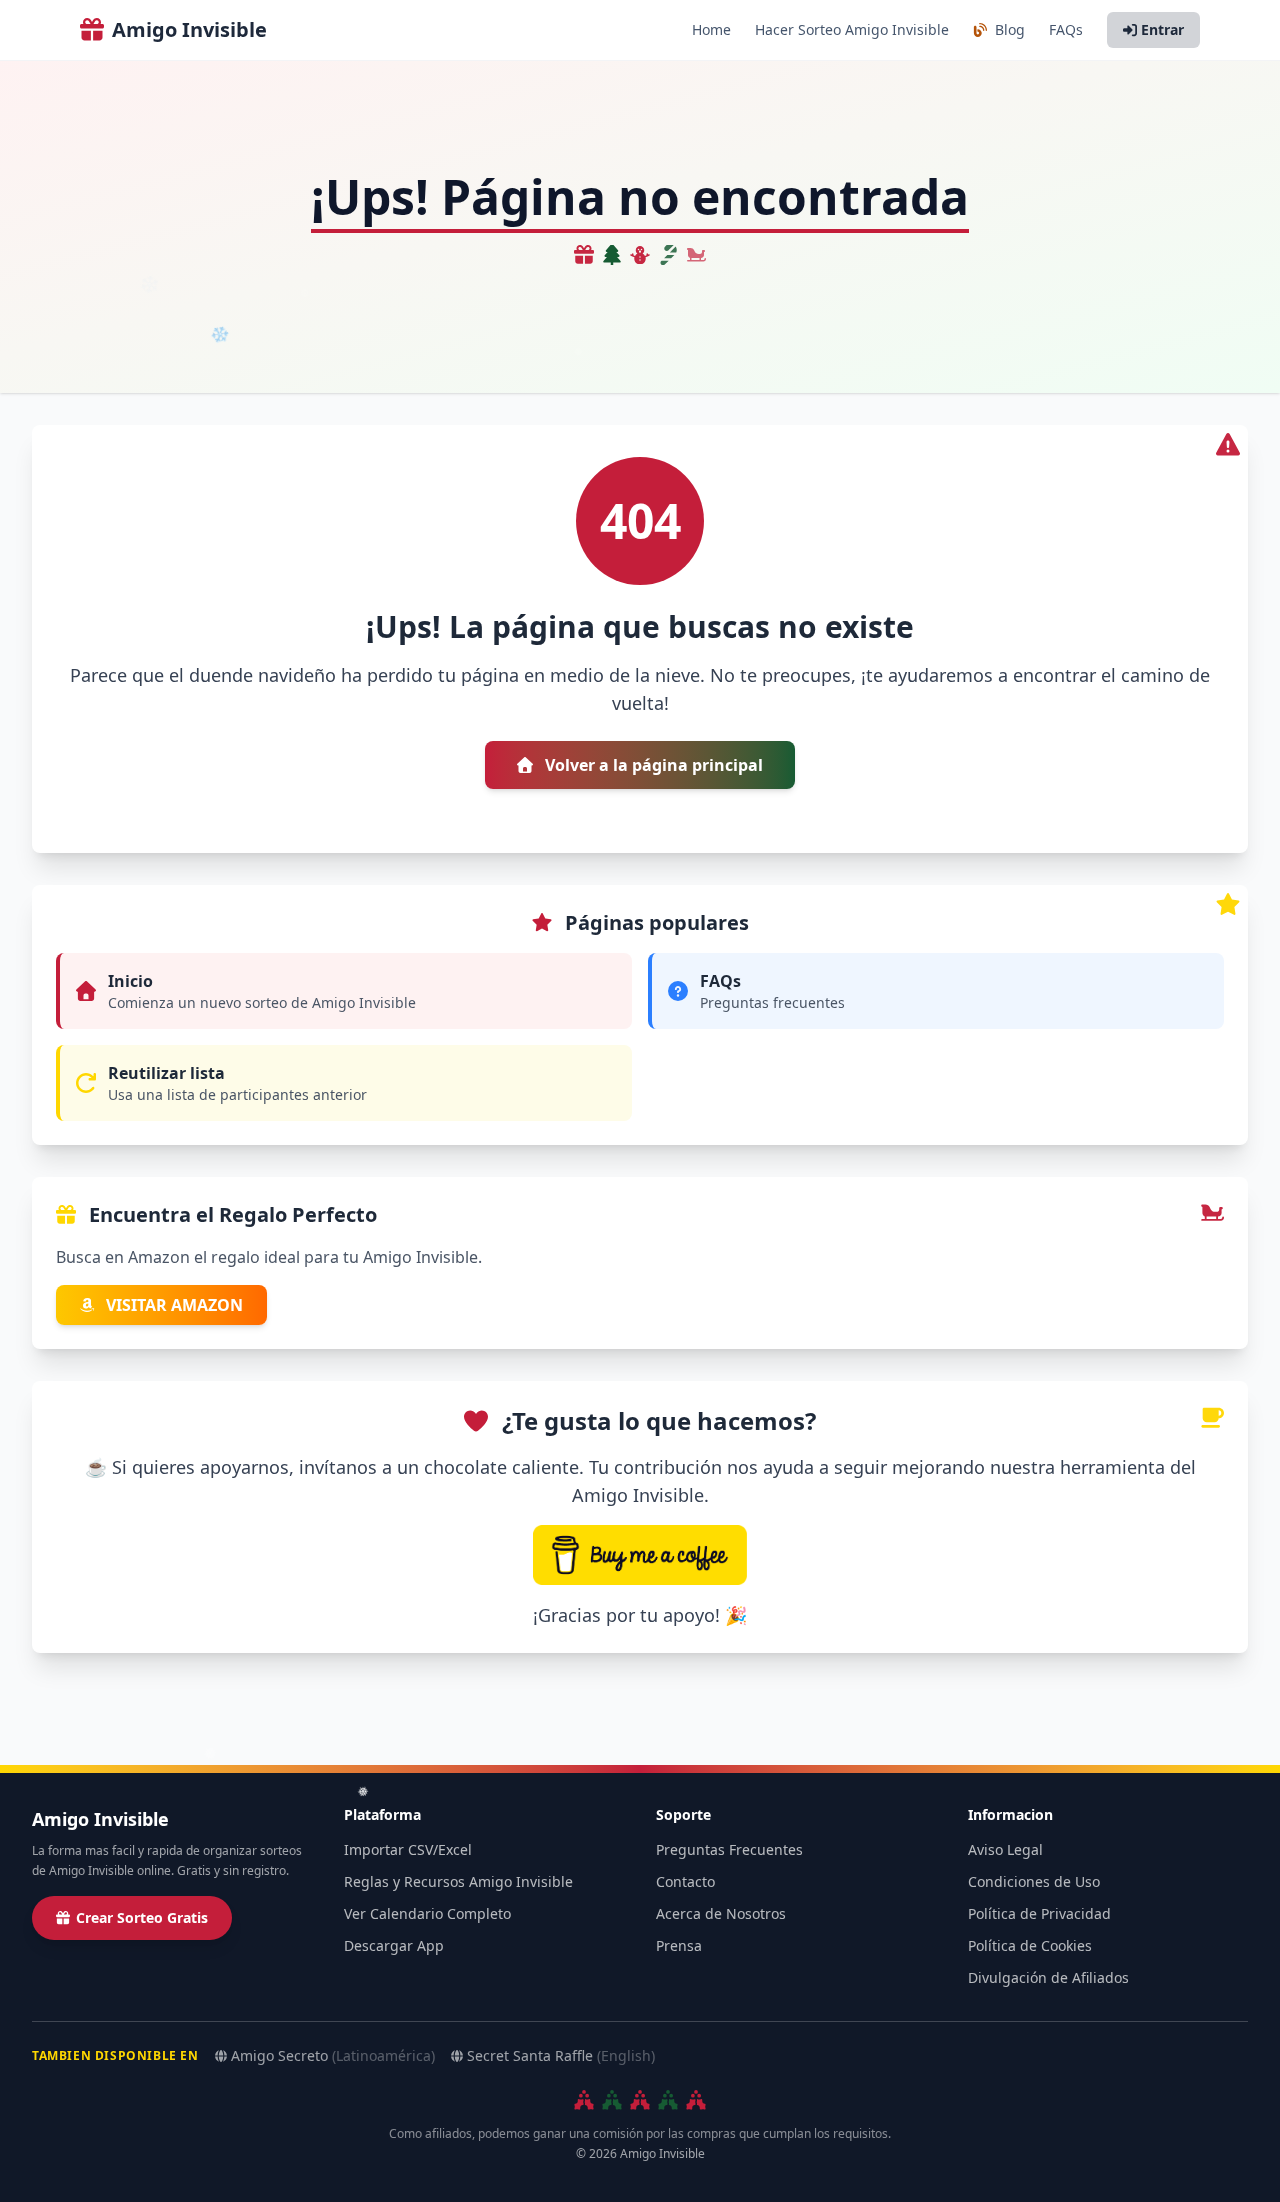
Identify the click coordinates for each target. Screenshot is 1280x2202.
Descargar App (394, 1945)
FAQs (1066, 29)
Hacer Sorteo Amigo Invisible (852, 29)
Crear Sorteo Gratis (142, 1917)
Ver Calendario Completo (427, 1913)
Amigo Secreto (333, 2055)
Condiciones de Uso (1034, 1881)
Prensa (679, 1945)
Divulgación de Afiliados (1048, 1977)
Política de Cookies (1030, 1945)
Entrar (1162, 29)
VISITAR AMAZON (172, 1305)
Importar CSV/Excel (408, 1849)
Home (711, 29)
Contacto (685, 1881)
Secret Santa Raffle (561, 2055)
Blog (1008, 29)
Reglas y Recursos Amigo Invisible (458, 1881)
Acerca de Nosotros (721, 1913)
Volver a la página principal (652, 765)
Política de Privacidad (1039, 1913)
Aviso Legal (1005, 1849)
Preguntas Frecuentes (729, 1849)
